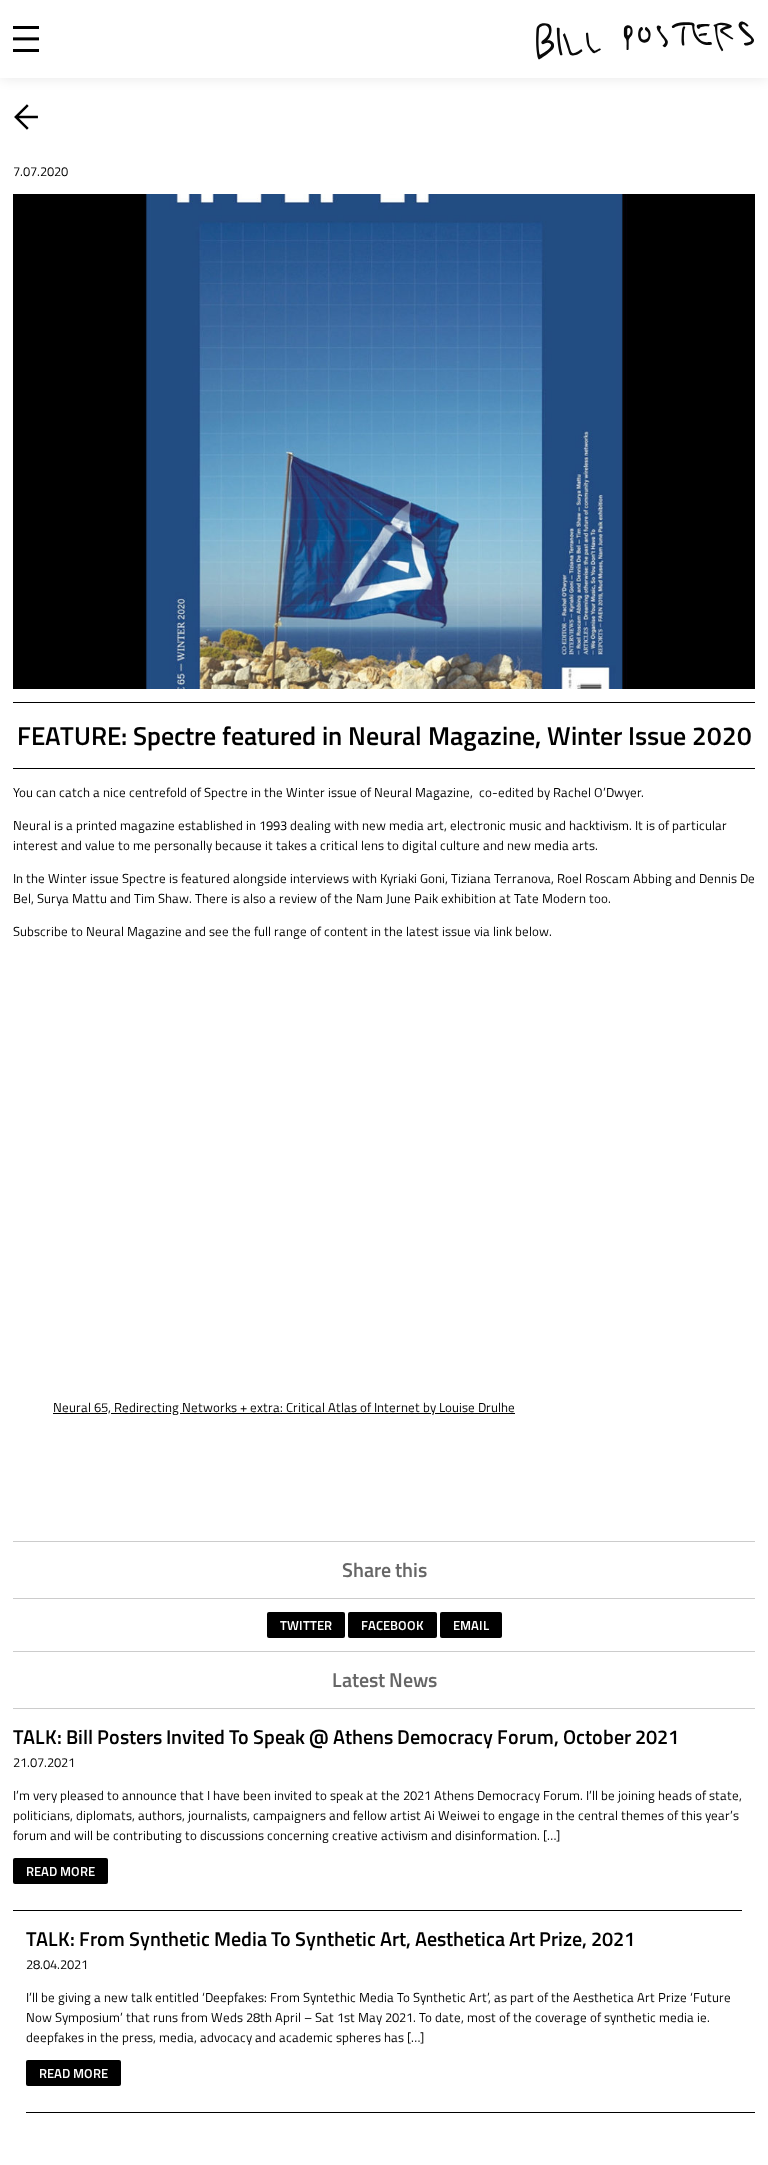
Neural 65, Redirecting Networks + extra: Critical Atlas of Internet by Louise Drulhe (284, 1407)
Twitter (306, 1625)
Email (471, 1625)
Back (26, 117)
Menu (26, 39)
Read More (60, 1871)
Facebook (392, 1625)
